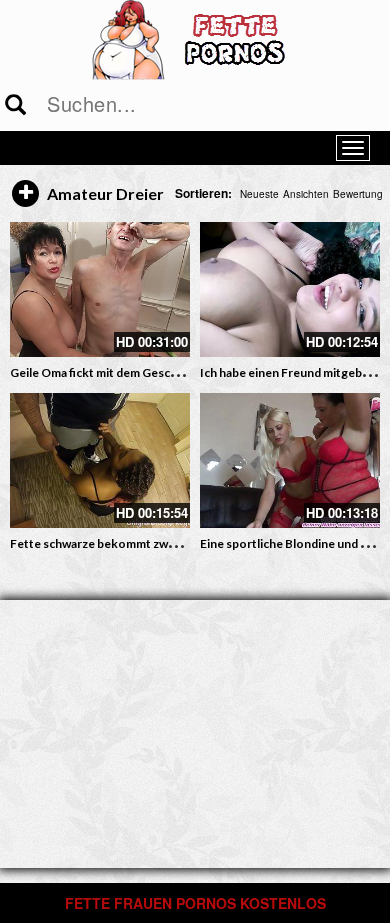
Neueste (259, 194)
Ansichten (306, 194)
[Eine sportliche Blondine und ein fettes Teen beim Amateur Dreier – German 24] (290, 460)
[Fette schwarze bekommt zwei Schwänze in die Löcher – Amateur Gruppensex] (100, 460)
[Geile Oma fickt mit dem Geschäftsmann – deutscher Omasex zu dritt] (100, 289)
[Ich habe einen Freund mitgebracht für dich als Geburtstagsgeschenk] (290, 289)
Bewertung (358, 194)
